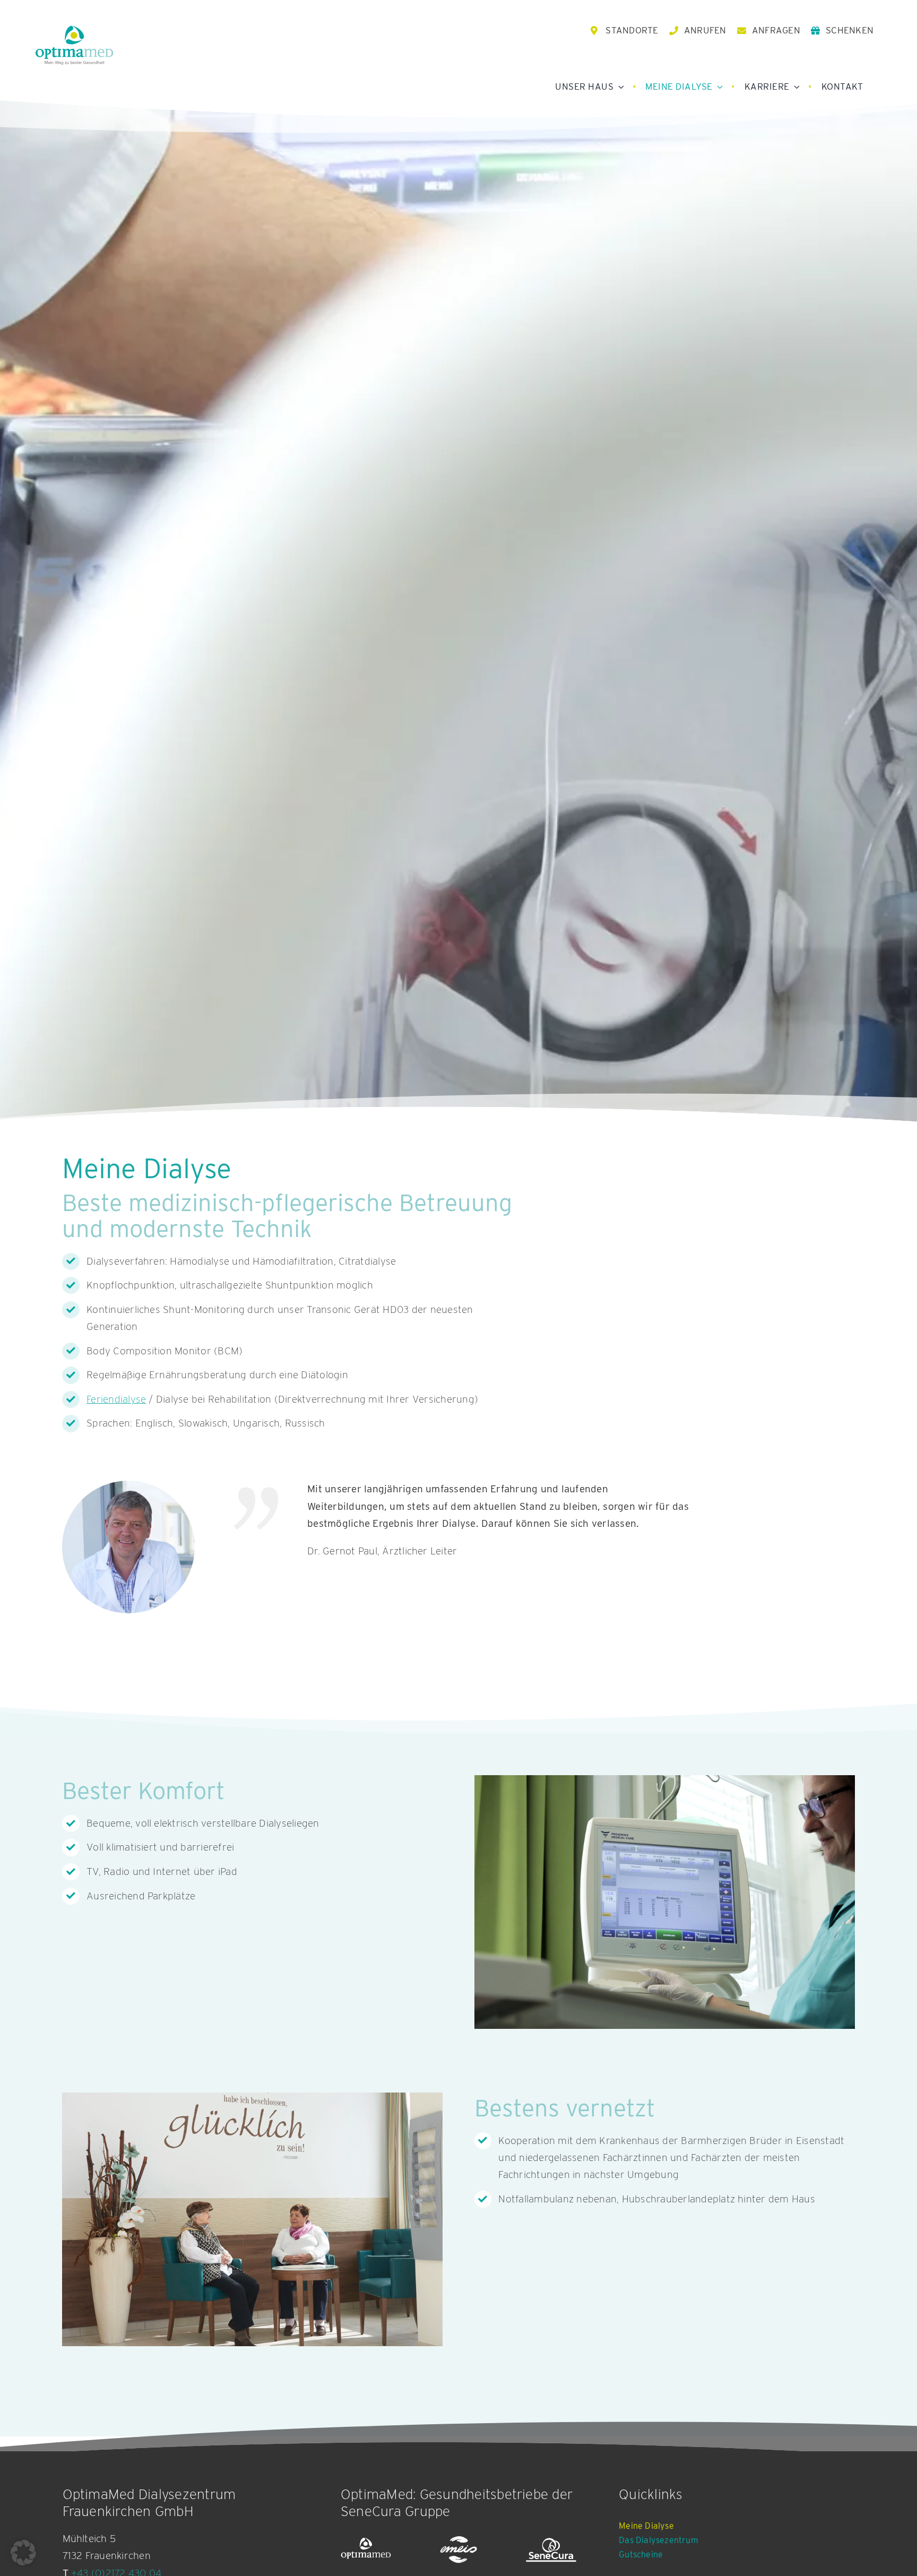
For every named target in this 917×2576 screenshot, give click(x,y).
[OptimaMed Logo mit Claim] (74, 45)
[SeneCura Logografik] (551, 2550)
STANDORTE (632, 30)
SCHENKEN (850, 30)
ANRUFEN (705, 30)
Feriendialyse (116, 1399)
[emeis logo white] (459, 2550)
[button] (23, 2553)
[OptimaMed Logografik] (366, 2550)
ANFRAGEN (776, 30)
